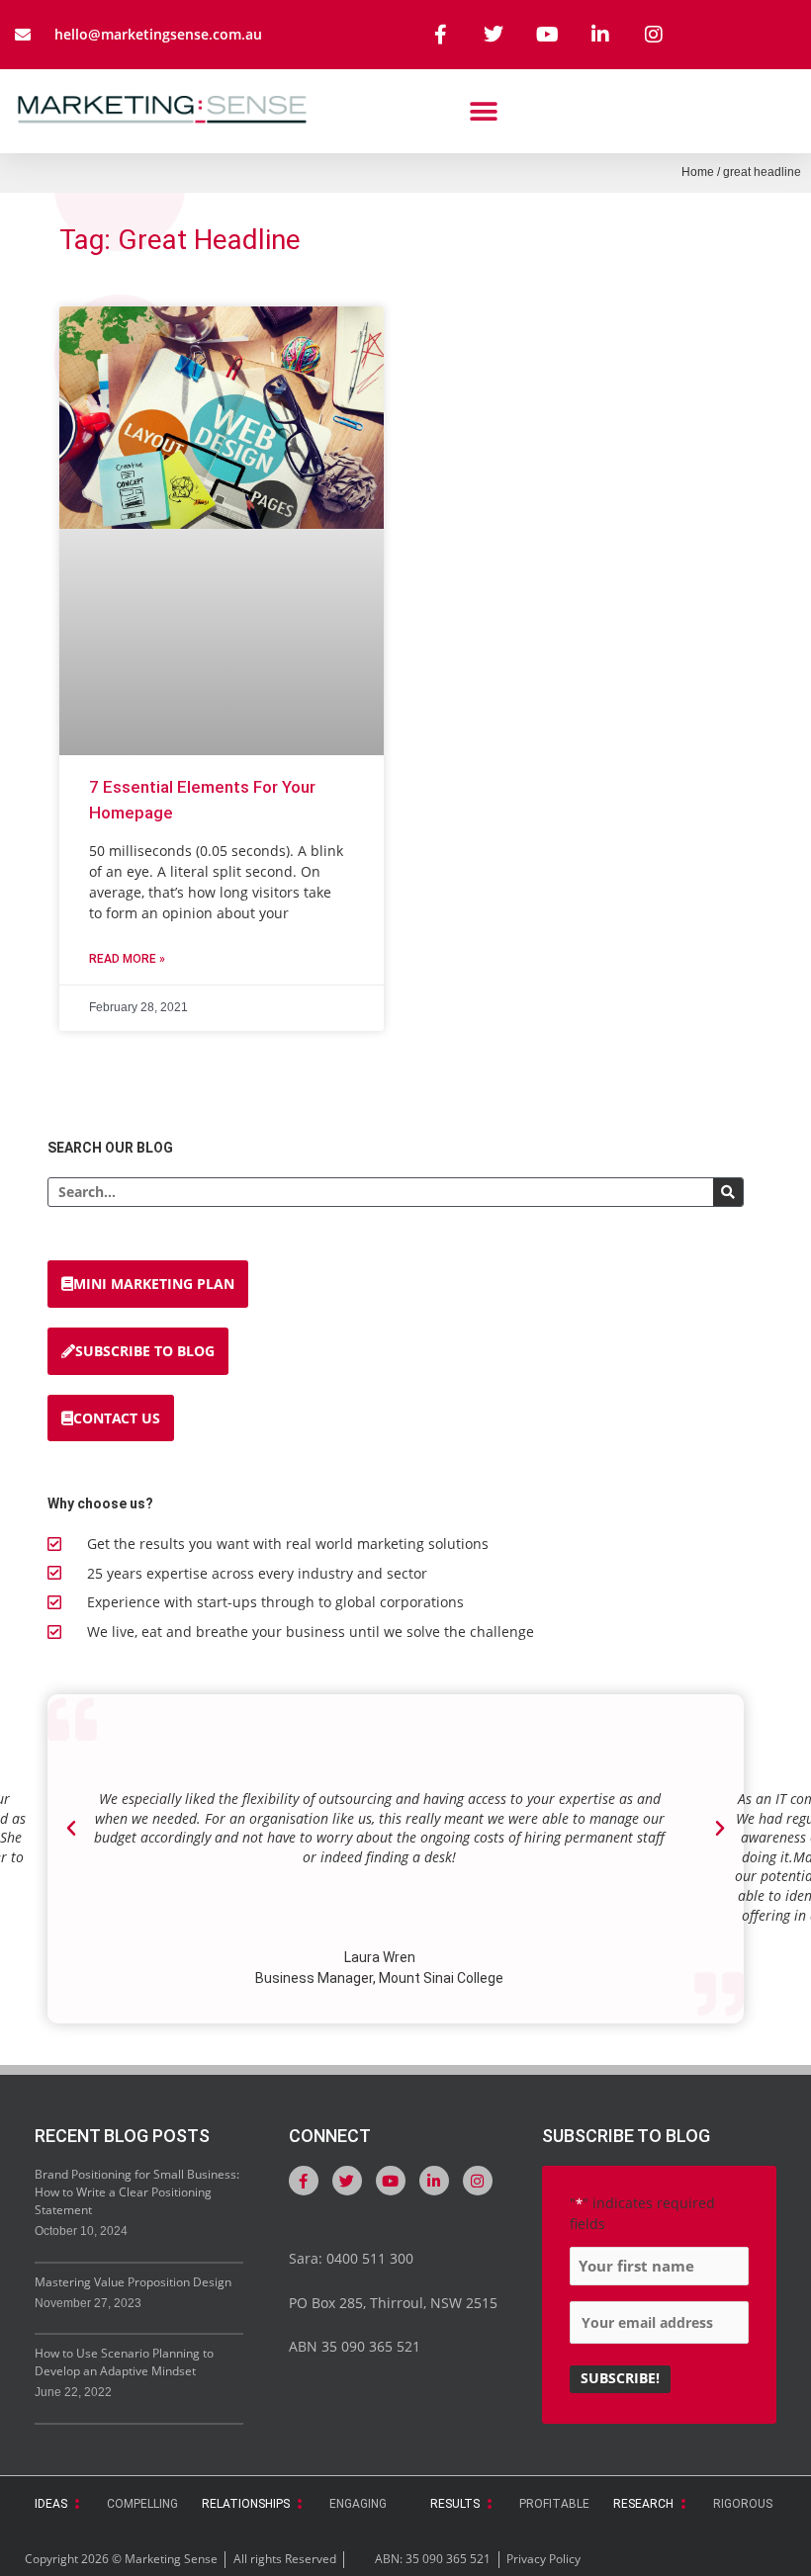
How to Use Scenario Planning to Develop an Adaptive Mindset (124, 2362)
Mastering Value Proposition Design (133, 2282)
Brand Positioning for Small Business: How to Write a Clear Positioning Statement (137, 2192)
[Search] (728, 1192)
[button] (484, 111)
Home (698, 172)
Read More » (127, 959)
